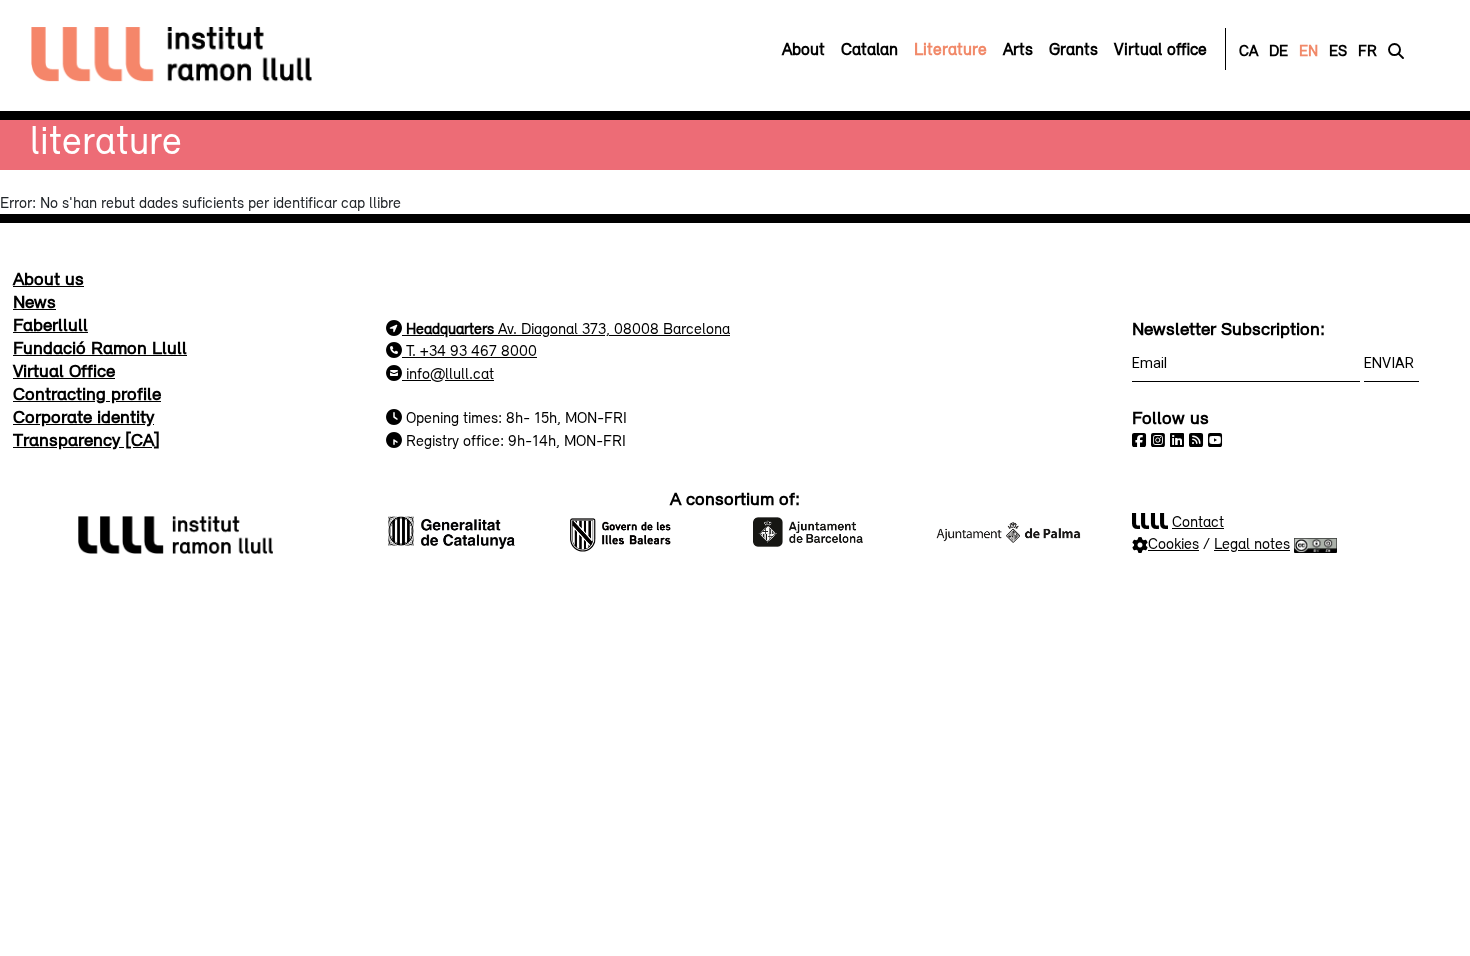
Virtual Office (64, 370)
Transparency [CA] (86, 439)
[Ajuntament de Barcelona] (826, 530)
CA (1248, 50)
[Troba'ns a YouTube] (1215, 440)
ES (1338, 50)
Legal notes (1252, 543)
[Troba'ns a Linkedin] (1177, 440)
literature (106, 139)
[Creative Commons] (1315, 543)
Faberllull (50, 324)
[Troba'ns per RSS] (1196, 440)
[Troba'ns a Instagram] (1158, 440)
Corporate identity (83, 416)
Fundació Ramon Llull (100, 347)
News (34, 301)
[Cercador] (1396, 50)
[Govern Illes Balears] (644, 530)
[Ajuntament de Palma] (1008, 530)
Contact (1198, 521)
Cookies (1173, 543)
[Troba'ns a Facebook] (1139, 440)
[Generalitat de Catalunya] (462, 530)
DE (1278, 50)
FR (1367, 50)
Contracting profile (87, 393)
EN (1308, 50)
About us (48, 278)
